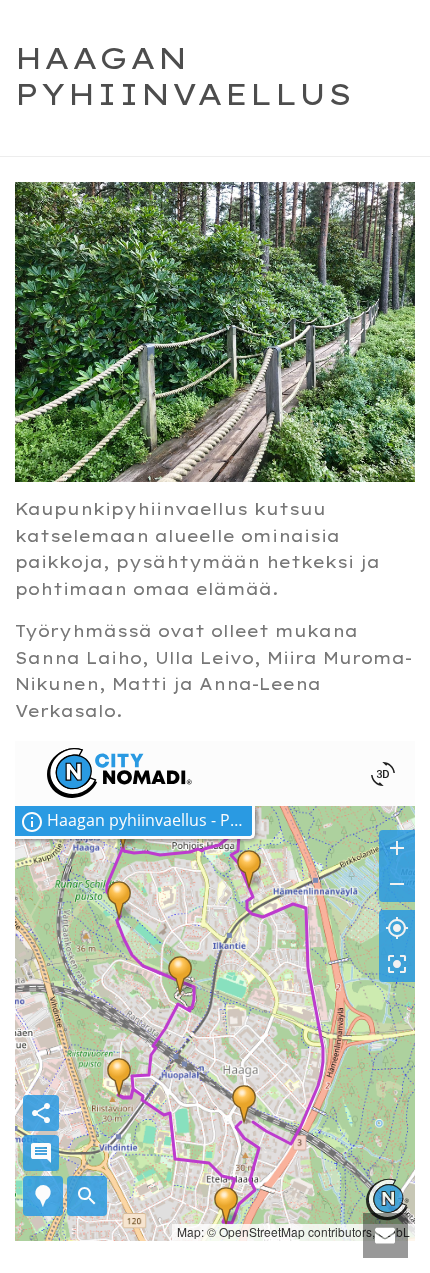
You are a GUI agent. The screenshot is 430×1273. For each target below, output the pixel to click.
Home (114, 142)
